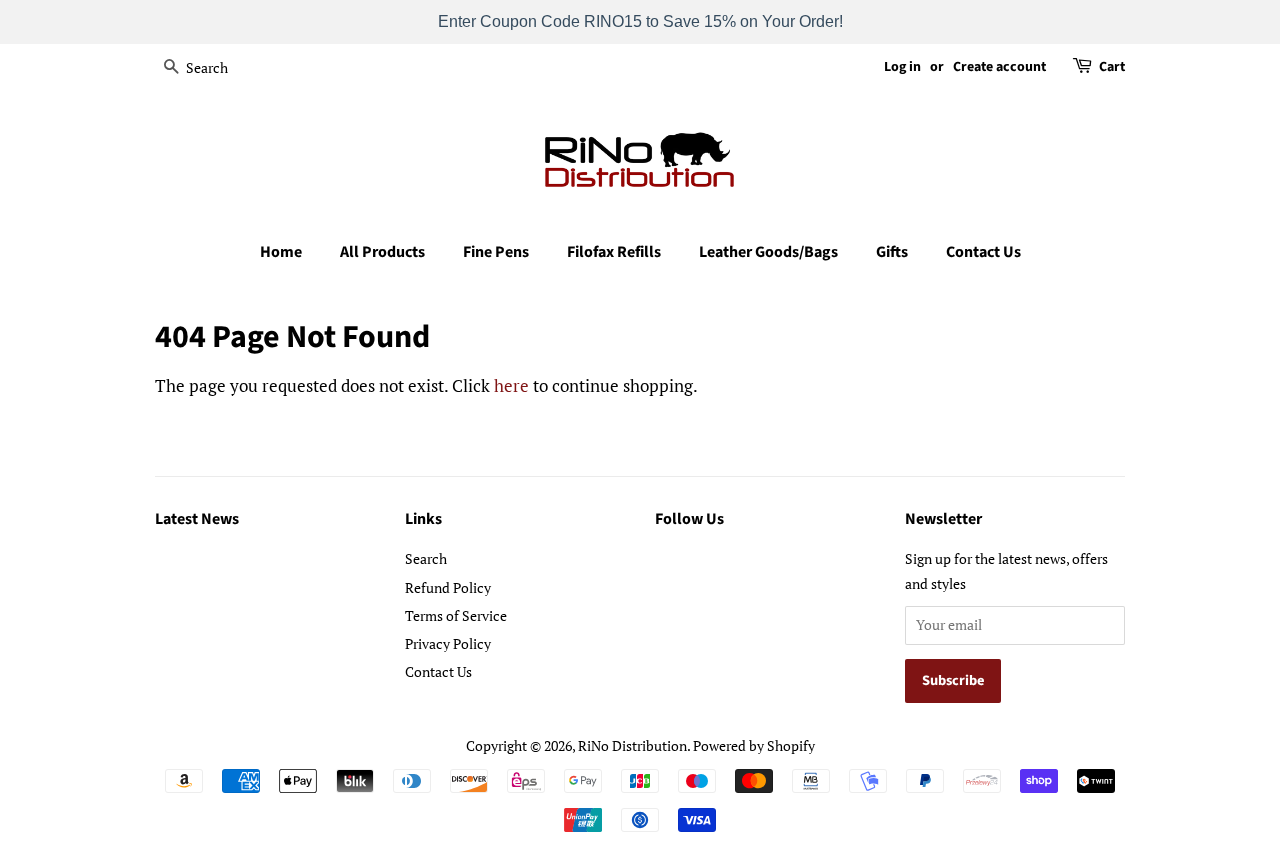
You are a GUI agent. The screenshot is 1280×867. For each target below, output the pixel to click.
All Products (382, 252)
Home (281, 252)
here (511, 385)
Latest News (197, 519)
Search (426, 558)
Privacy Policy (448, 643)
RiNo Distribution (632, 745)
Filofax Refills (614, 252)
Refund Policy (448, 587)
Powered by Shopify (754, 745)
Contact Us (983, 252)
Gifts (892, 252)
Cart (1112, 67)
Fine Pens (496, 252)
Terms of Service (456, 615)
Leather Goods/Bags (768, 252)
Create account (999, 67)
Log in (902, 67)
